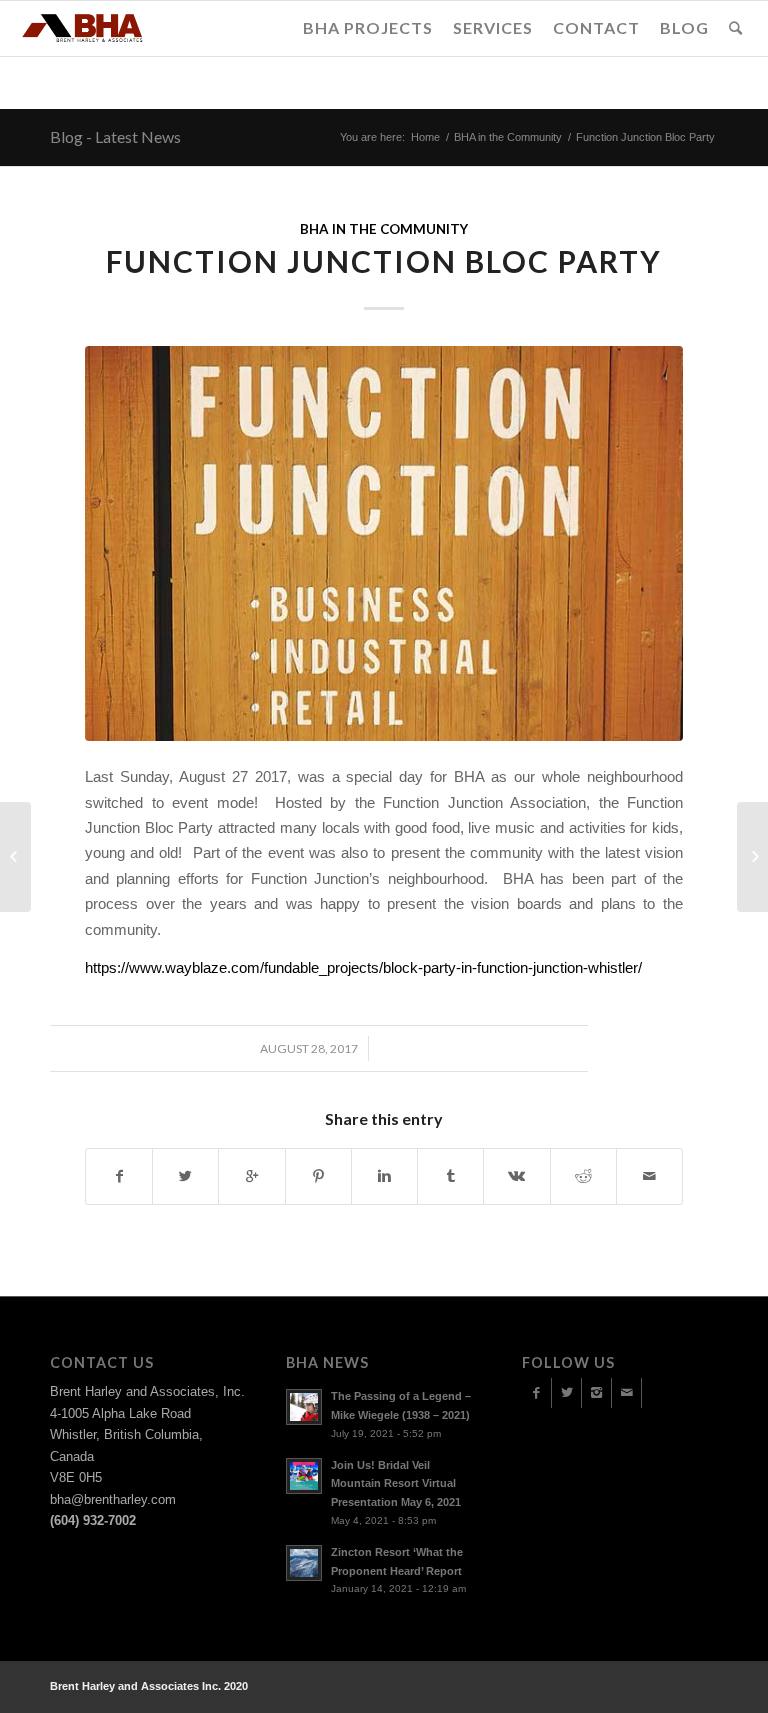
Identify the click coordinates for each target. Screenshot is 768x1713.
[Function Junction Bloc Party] (384, 543)
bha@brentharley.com (113, 1499)
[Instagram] (596, 1393)
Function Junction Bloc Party (384, 261)
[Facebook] (536, 1393)
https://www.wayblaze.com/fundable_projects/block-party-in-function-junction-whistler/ (363, 967)
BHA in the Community (508, 137)
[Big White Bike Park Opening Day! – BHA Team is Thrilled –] (15, 857)
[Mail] (626, 1393)
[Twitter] (566, 1393)
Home (425, 137)
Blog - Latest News (115, 136)
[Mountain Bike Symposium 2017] (752, 857)
